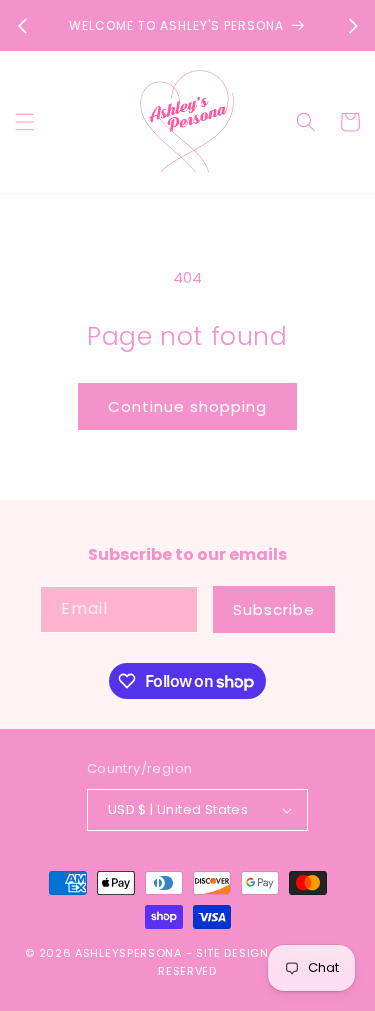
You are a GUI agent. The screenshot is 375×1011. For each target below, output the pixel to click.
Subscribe (274, 609)
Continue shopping (187, 406)
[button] (25, 122)
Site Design (232, 953)
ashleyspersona (128, 953)
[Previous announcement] (22, 26)
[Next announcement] (353, 26)
